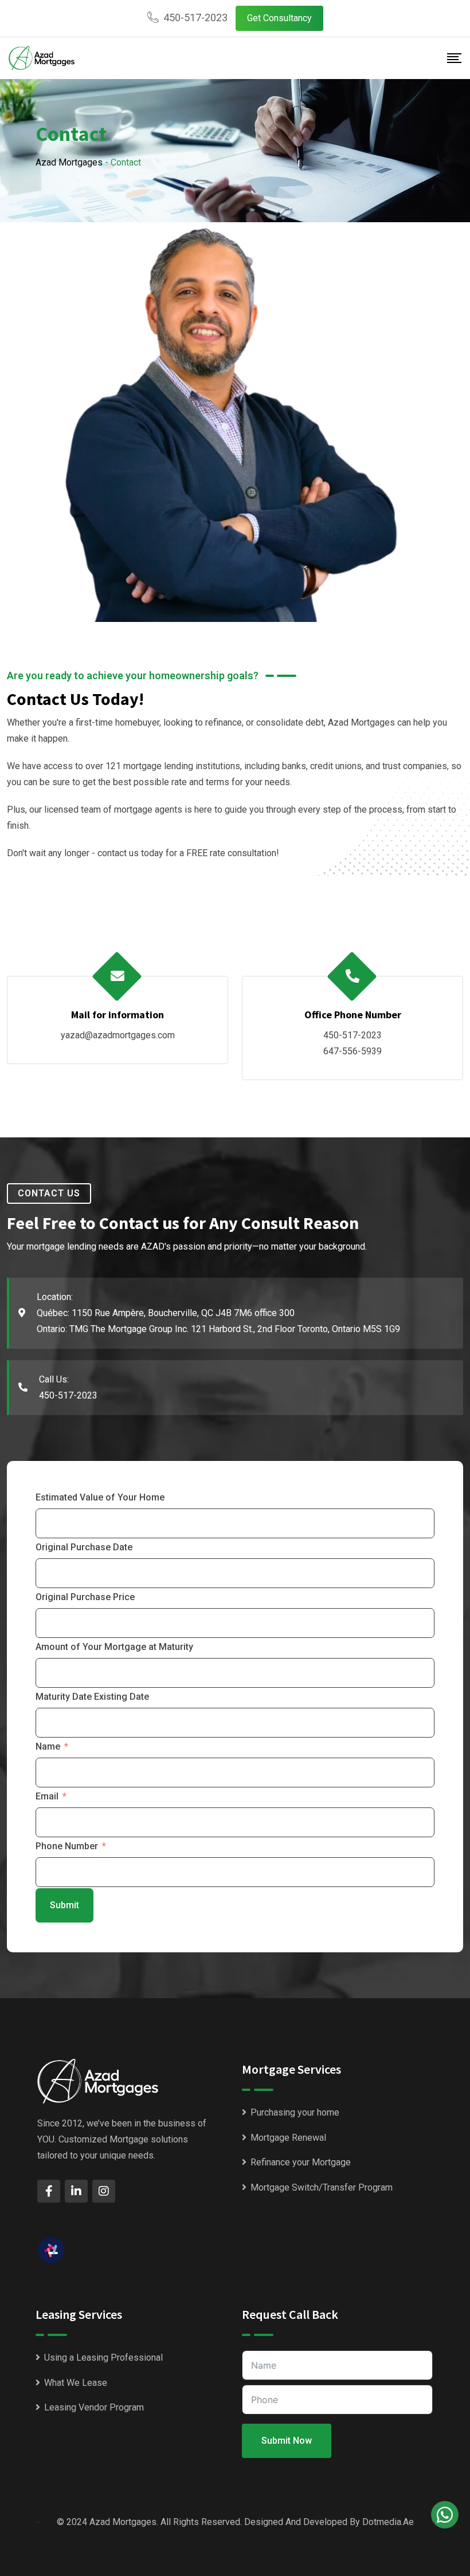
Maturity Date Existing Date (92, 1697)
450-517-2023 (195, 17)
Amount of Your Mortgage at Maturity (114, 1647)
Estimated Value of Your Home (100, 1497)
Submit (64, 1905)
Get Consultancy (279, 18)
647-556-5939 (352, 1051)
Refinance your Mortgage (301, 2162)
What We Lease (76, 2383)
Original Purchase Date (84, 1547)
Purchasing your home (295, 2112)
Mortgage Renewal (288, 2138)
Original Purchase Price (85, 1597)
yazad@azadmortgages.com (118, 1035)
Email (47, 1796)
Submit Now (287, 2441)
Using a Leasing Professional (103, 2358)
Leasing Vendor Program (94, 2407)
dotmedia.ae (388, 2522)
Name (48, 1746)
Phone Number (67, 1846)
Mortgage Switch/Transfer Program (322, 2187)
